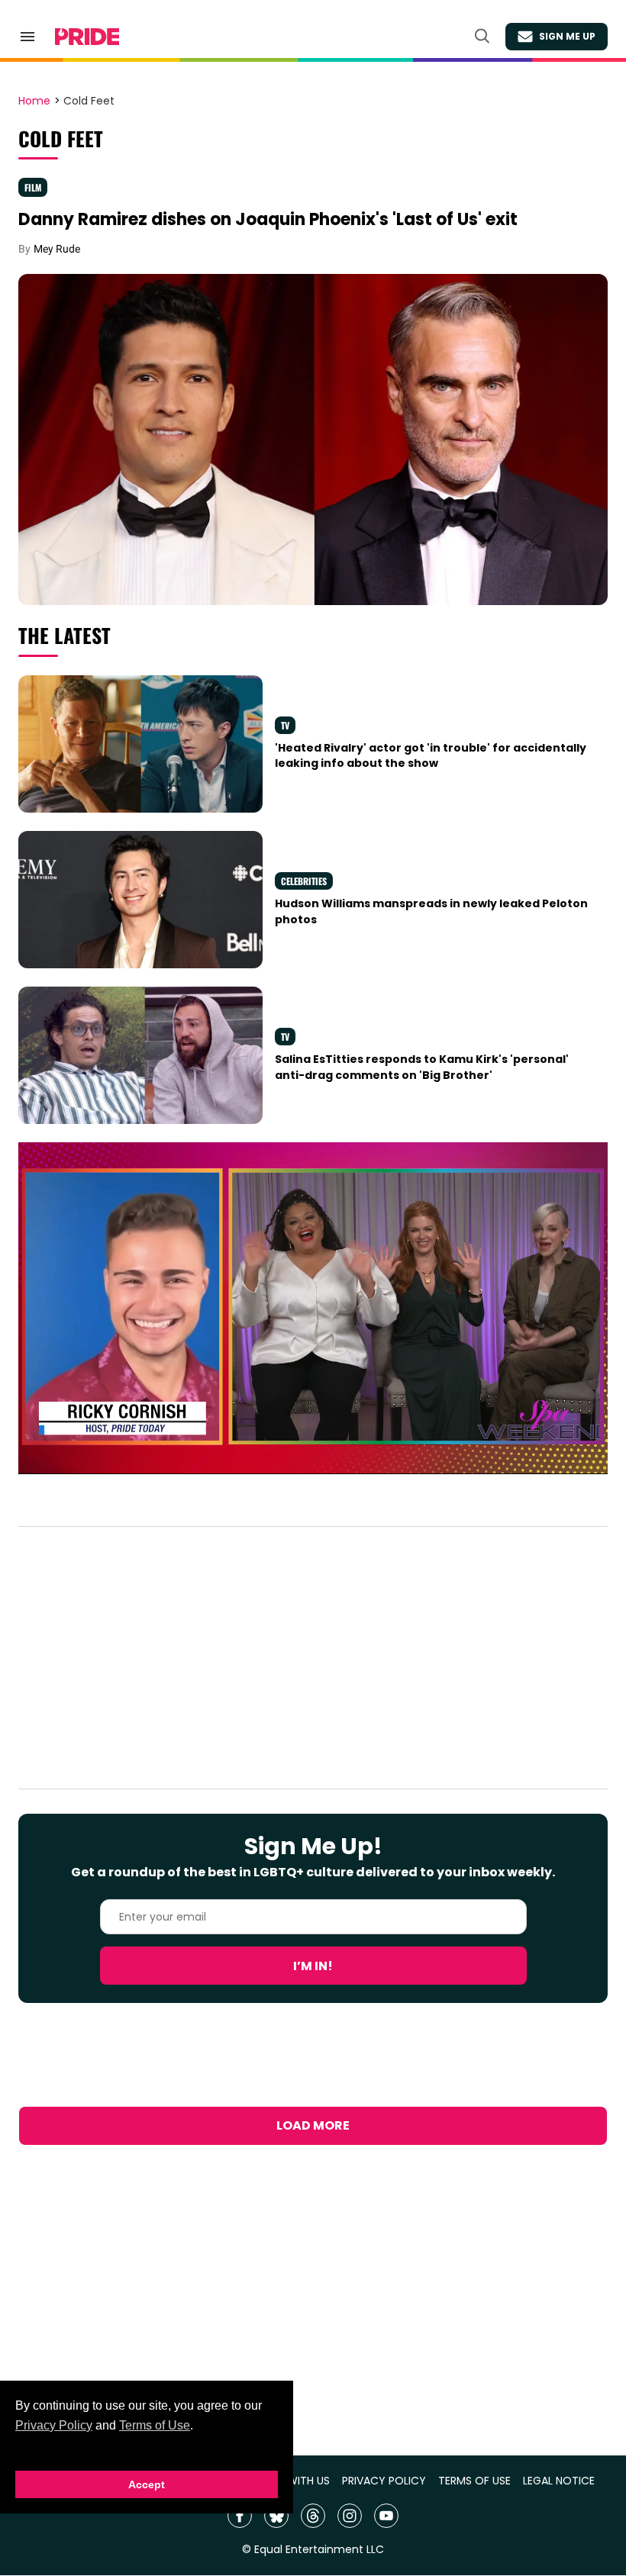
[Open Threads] (313, 2516)
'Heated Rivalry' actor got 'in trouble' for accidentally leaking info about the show (431, 755)
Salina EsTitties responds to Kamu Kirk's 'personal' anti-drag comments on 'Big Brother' (422, 1067)
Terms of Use (155, 2425)
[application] (313, 1308)
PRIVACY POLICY (384, 2481)
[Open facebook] (240, 2516)
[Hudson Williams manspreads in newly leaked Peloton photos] (140, 899)
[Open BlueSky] (276, 2516)
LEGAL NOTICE (559, 2481)
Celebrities (304, 881)
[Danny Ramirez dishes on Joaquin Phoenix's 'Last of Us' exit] (313, 439)
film (33, 187)
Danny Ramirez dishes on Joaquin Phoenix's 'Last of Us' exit (268, 219)
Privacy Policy (54, 2425)
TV (285, 725)
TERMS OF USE (474, 2481)
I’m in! (313, 1966)
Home (34, 101)
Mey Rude (57, 249)
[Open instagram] (350, 2516)
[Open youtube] (386, 2516)
